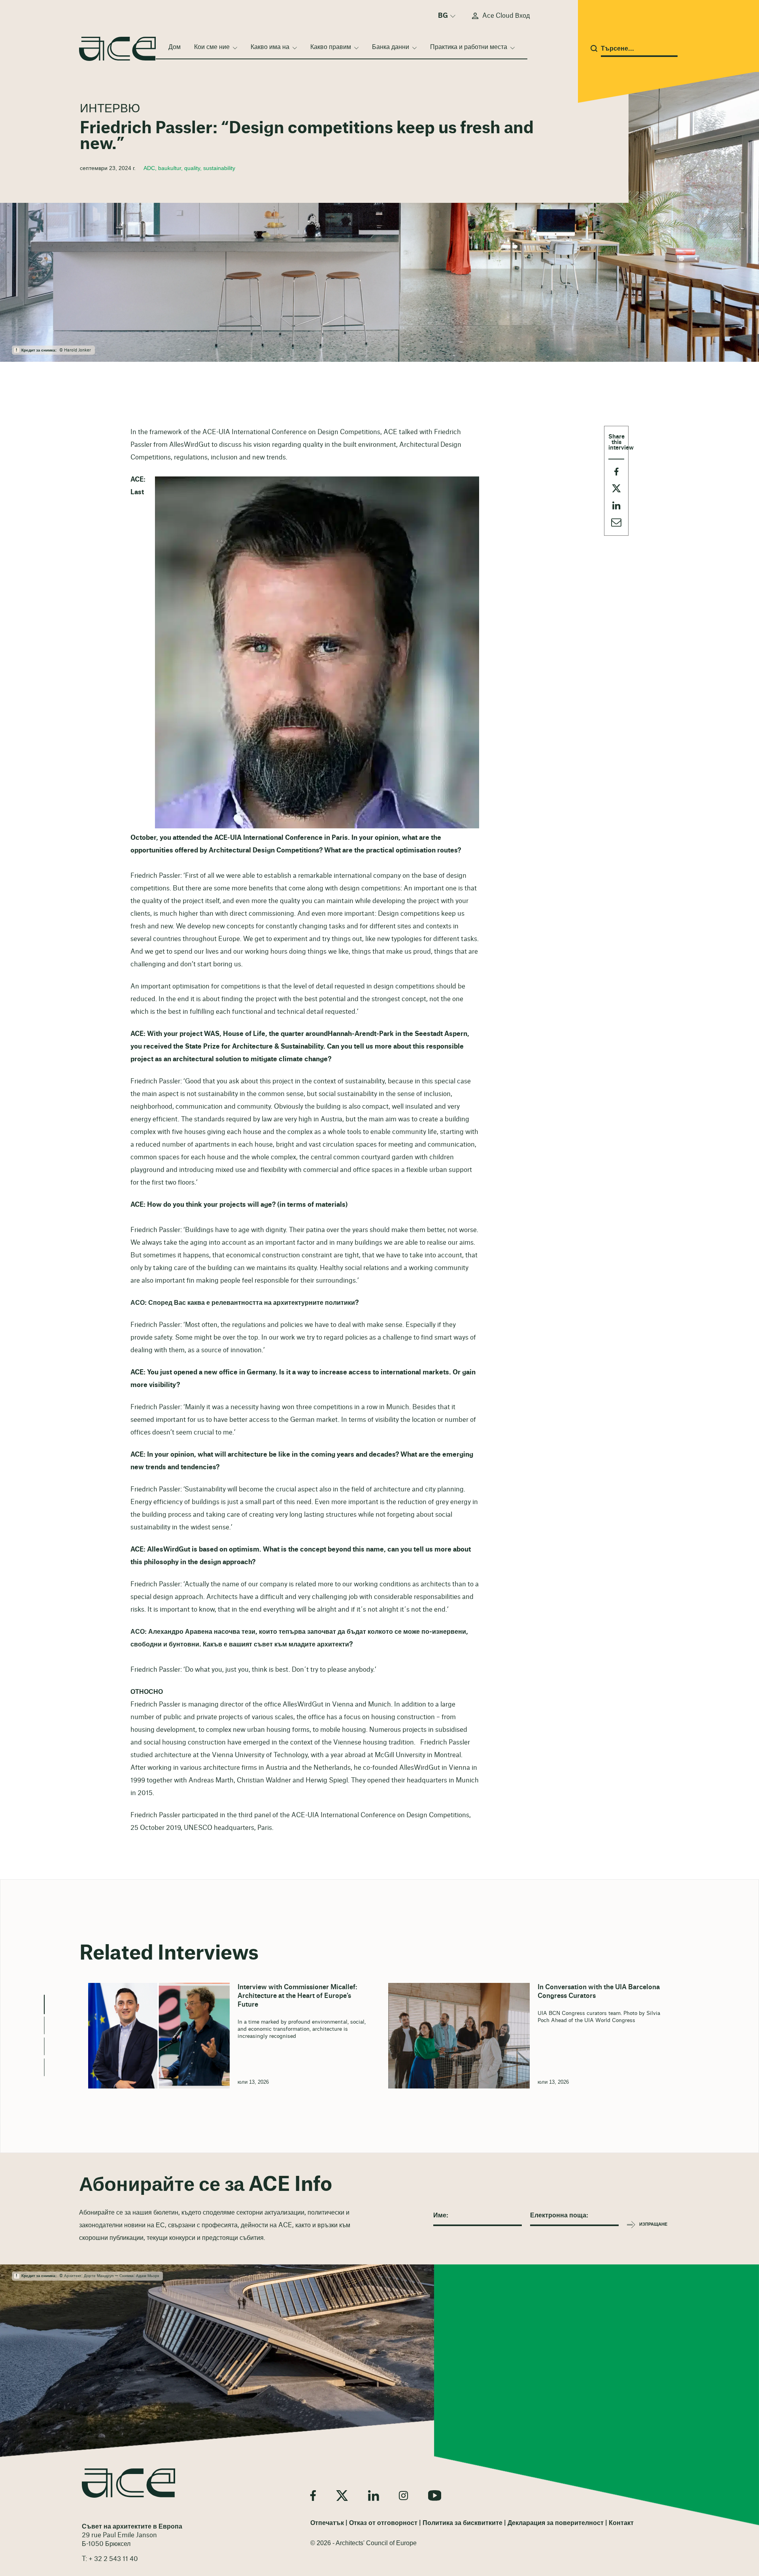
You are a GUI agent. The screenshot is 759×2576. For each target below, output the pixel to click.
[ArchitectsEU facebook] (313, 2496)
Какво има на (270, 47)
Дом (175, 47)
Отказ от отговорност (383, 2523)
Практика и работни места (469, 47)
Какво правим (331, 47)
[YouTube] (435, 2496)
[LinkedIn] (373, 2496)
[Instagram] (403, 2496)
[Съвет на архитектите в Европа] (128, 2483)
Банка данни (391, 47)
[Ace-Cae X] (342, 2496)
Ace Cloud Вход (506, 16)
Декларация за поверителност (556, 2523)
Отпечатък (327, 2523)
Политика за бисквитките (463, 2523)
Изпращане (653, 2224)
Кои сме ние (212, 47)
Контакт (621, 2523)
